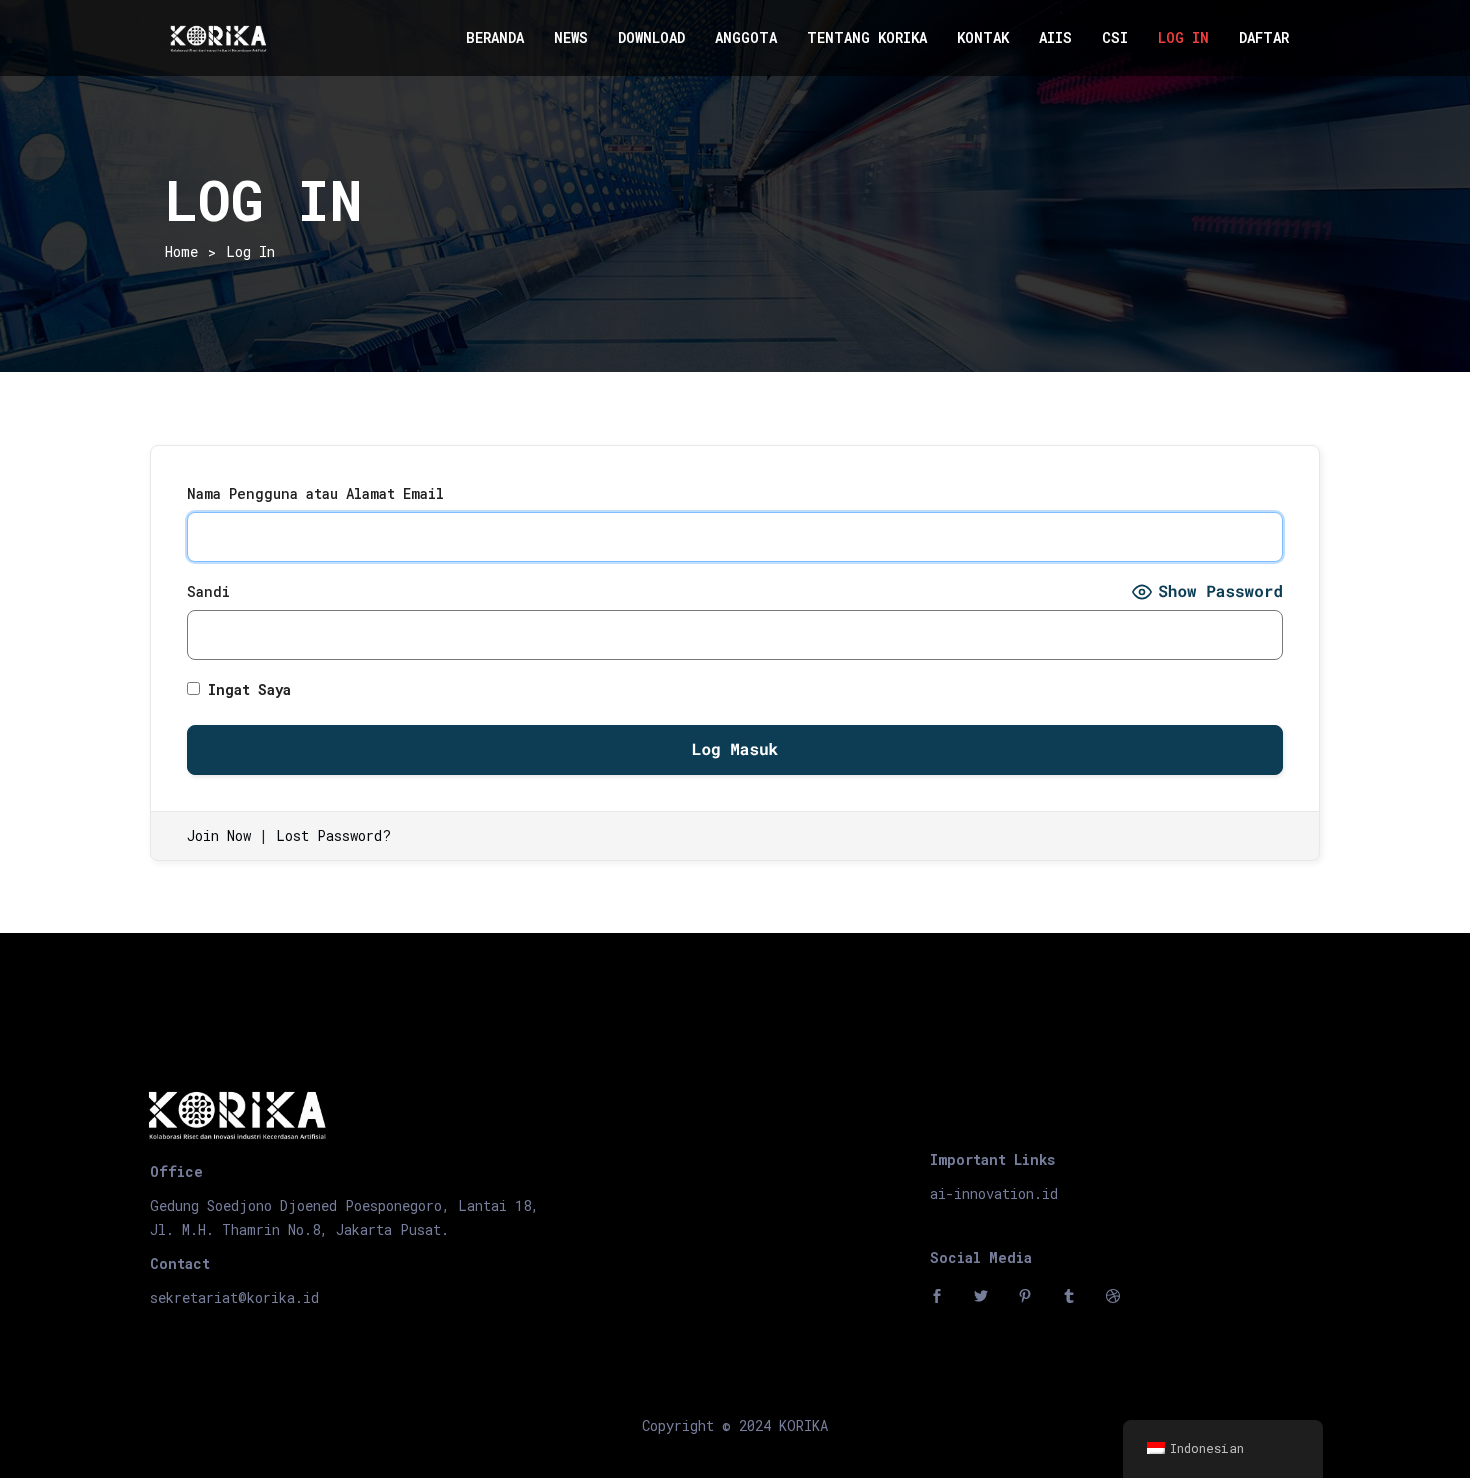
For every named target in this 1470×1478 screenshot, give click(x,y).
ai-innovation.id (994, 1193)
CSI (1115, 37)
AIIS (1055, 37)
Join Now (219, 835)
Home (181, 251)
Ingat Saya (245, 689)
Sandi (208, 591)
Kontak (983, 37)
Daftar (1264, 37)
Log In (1183, 37)
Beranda (495, 37)
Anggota (746, 37)
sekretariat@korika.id (234, 1297)
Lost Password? (333, 835)
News (571, 37)
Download (651, 37)
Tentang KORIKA (867, 37)
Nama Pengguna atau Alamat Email (315, 493)
